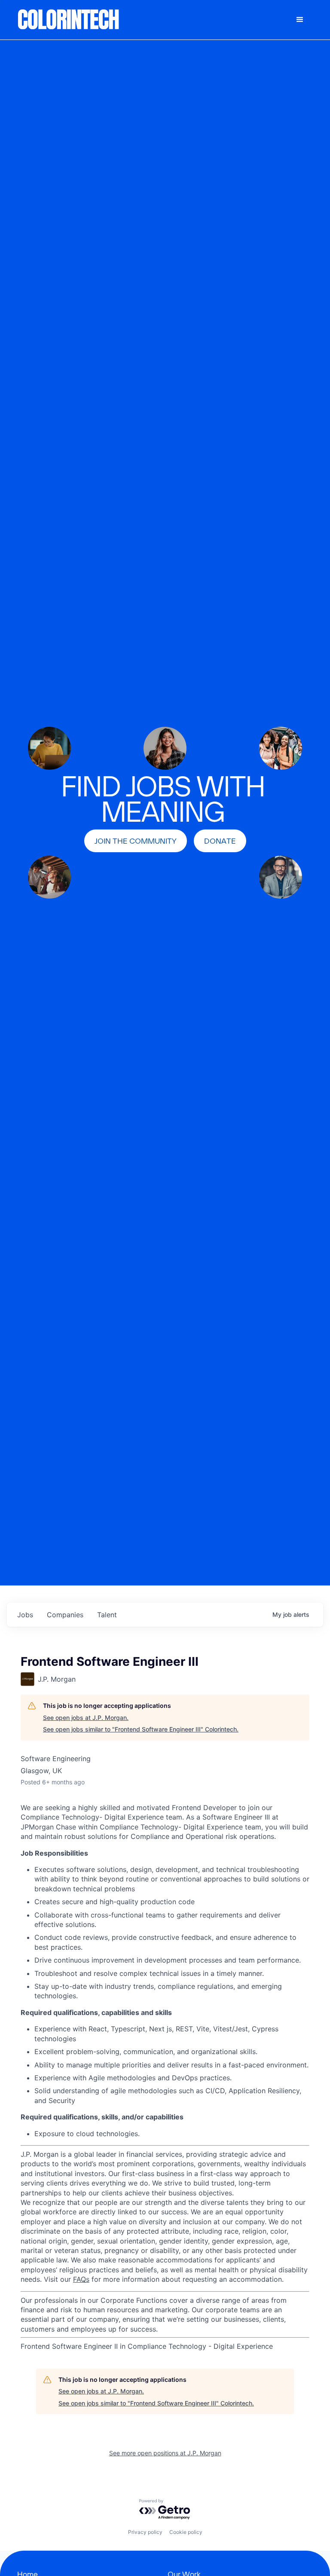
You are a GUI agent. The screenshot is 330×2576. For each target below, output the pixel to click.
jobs (25, 1615)
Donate (220, 841)
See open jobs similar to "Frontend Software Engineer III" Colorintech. (141, 1729)
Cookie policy (186, 2532)
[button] (300, 20)
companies (65, 1615)
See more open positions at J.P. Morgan (165, 2453)
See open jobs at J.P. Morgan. (86, 1718)
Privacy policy (145, 2532)
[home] (69, 20)
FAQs (81, 2279)
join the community (136, 841)
